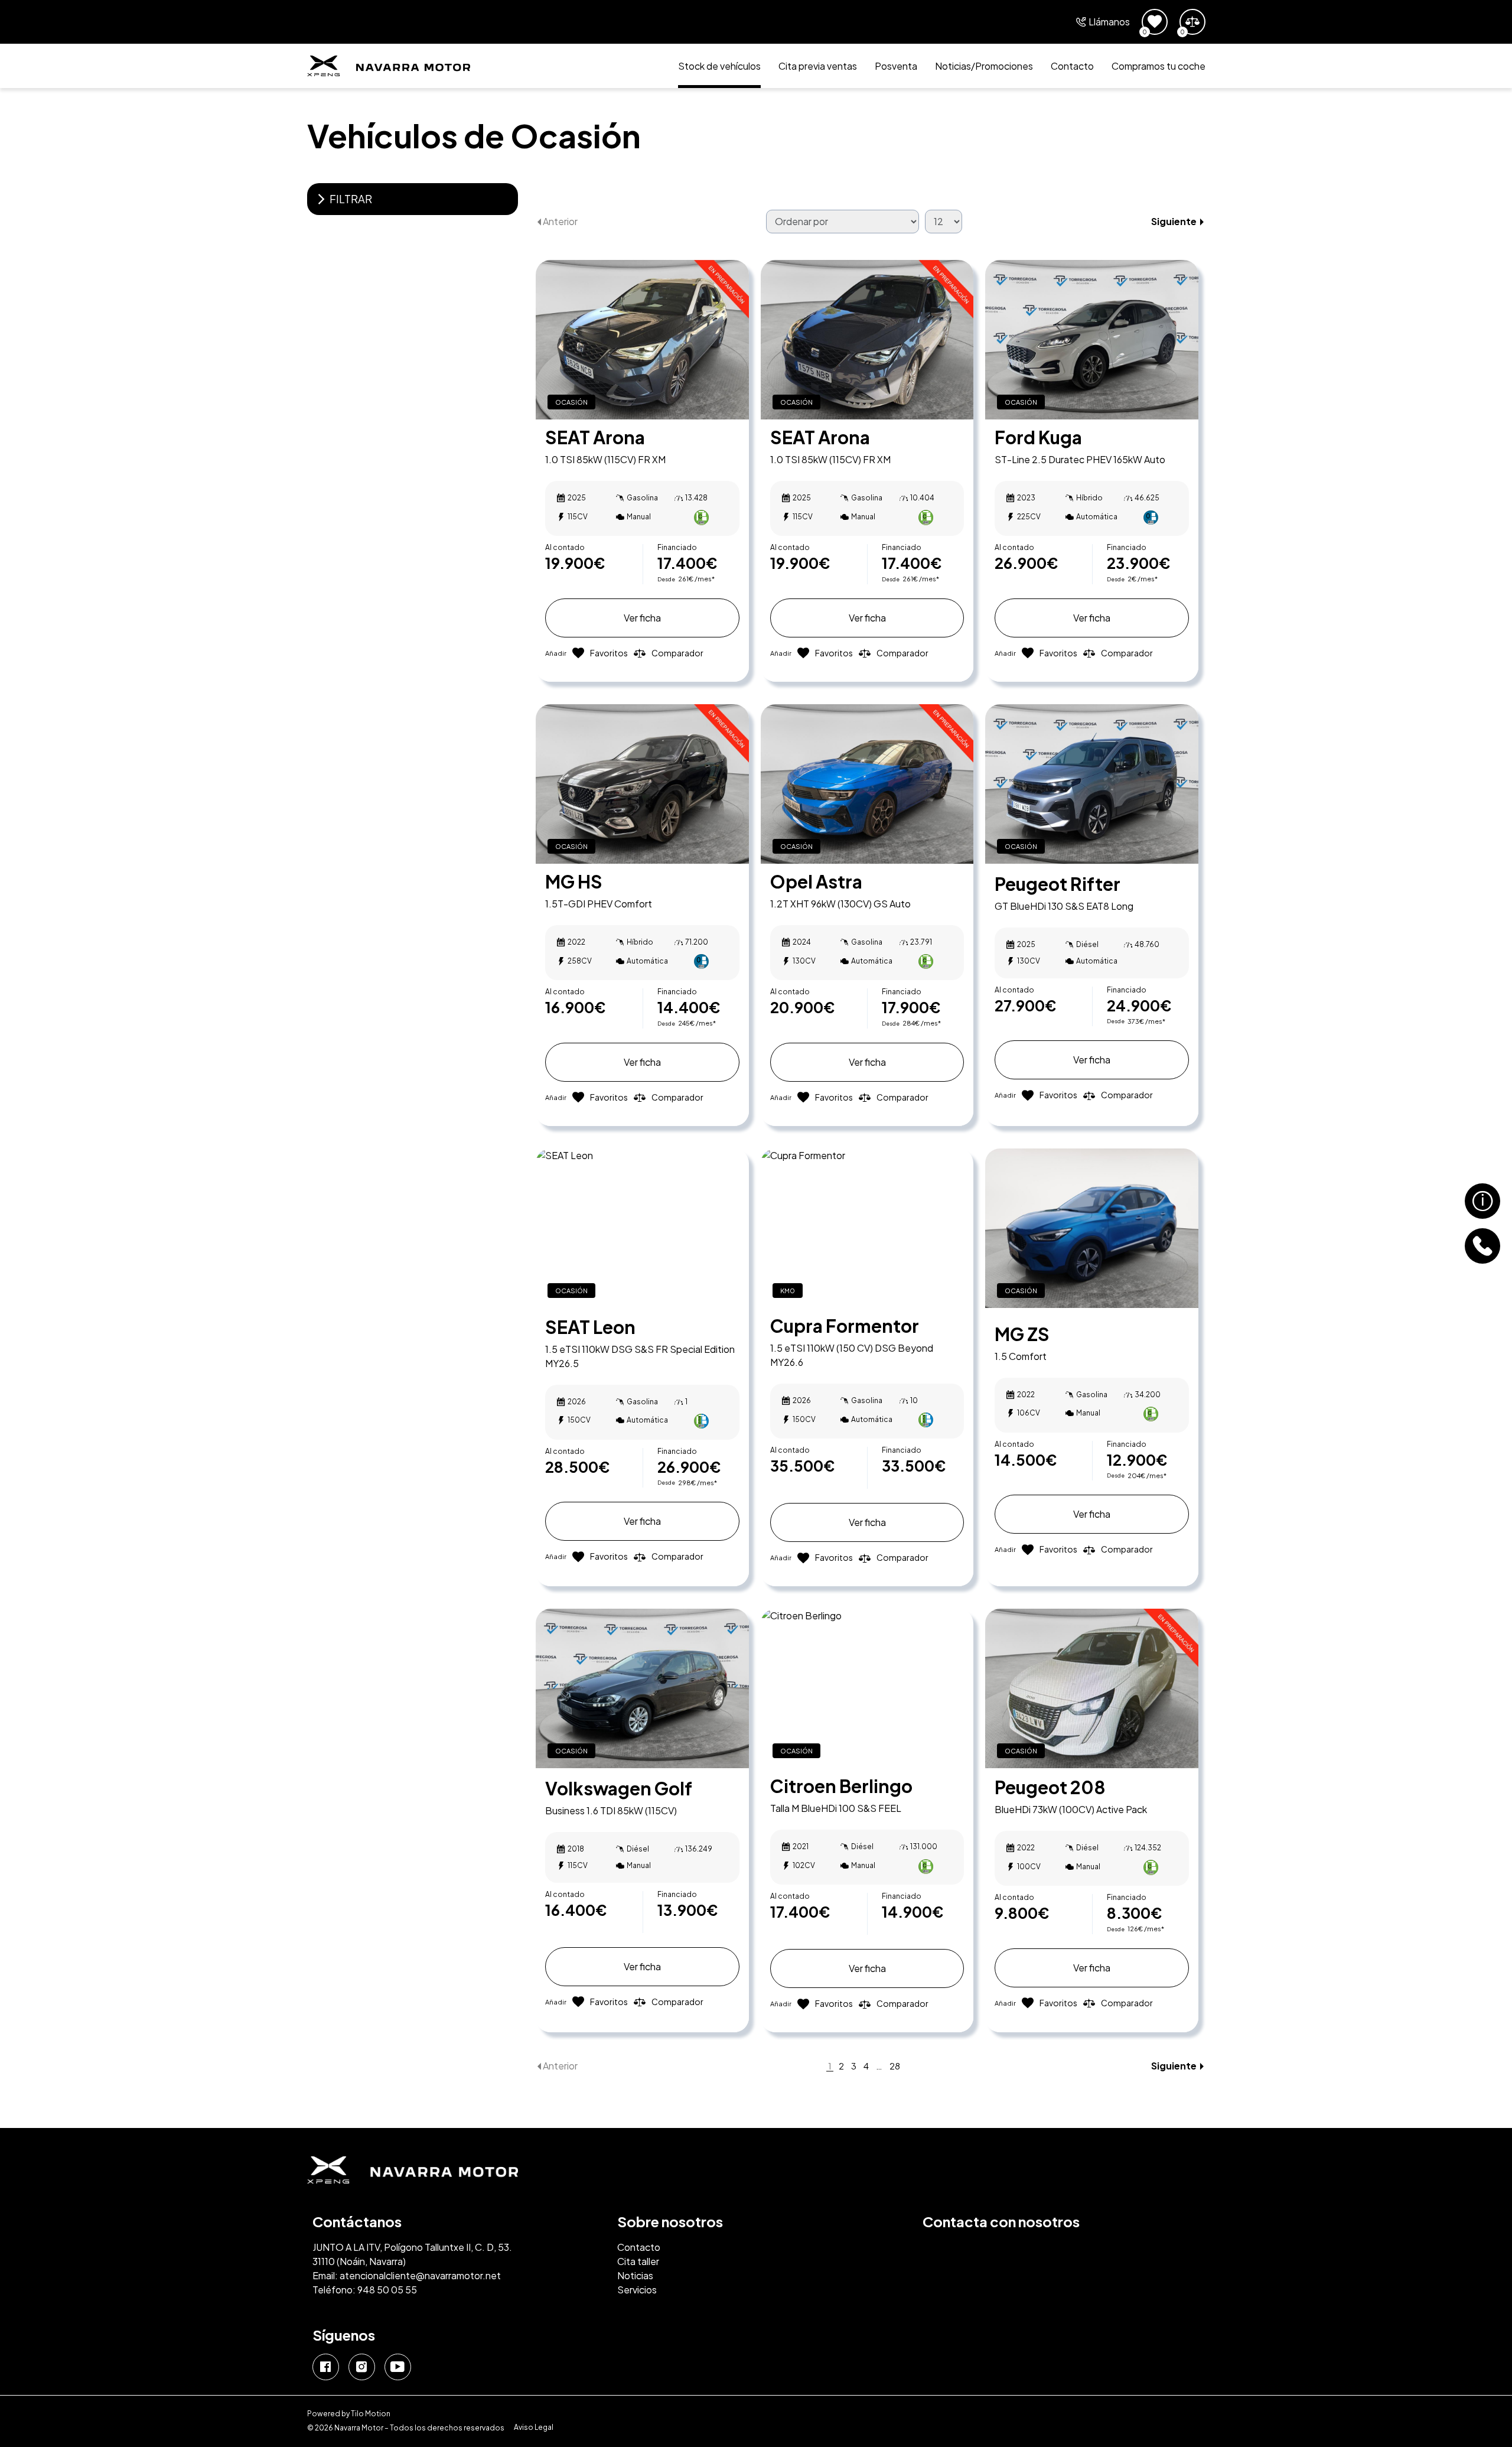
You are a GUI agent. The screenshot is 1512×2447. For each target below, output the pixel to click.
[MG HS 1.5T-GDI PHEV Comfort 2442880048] (642, 784)
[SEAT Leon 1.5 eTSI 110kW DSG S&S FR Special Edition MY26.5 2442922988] (642, 1228)
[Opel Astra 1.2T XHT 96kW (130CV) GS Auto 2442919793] (867, 784)
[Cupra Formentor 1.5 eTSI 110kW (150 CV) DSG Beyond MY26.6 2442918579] (867, 1228)
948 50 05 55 (387, 2290)
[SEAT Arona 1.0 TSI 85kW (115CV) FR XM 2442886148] (867, 340)
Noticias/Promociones (984, 66)
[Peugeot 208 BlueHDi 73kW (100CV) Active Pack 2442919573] (1092, 1688)
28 (895, 2066)
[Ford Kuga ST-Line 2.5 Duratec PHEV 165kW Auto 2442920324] (1092, 340)
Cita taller (638, 2261)
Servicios (637, 2290)
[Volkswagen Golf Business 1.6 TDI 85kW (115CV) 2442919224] (642, 1688)
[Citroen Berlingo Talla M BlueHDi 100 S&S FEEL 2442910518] (867, 1688)
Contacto (1072, 66)
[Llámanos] (1482, 1246)
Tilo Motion (371, 2414)
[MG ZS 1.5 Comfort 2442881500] (1092, 1228)
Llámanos (1109, 22)
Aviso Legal (534, 2428)
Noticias (635, 2275)
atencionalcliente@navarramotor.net (420, 2275)
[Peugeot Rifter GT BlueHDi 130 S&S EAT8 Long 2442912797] (1092, 784)
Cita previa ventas (818, 66)
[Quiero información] (1482, 1201)
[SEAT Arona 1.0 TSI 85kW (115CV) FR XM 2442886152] (642, 340)
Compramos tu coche (1159, 66)
